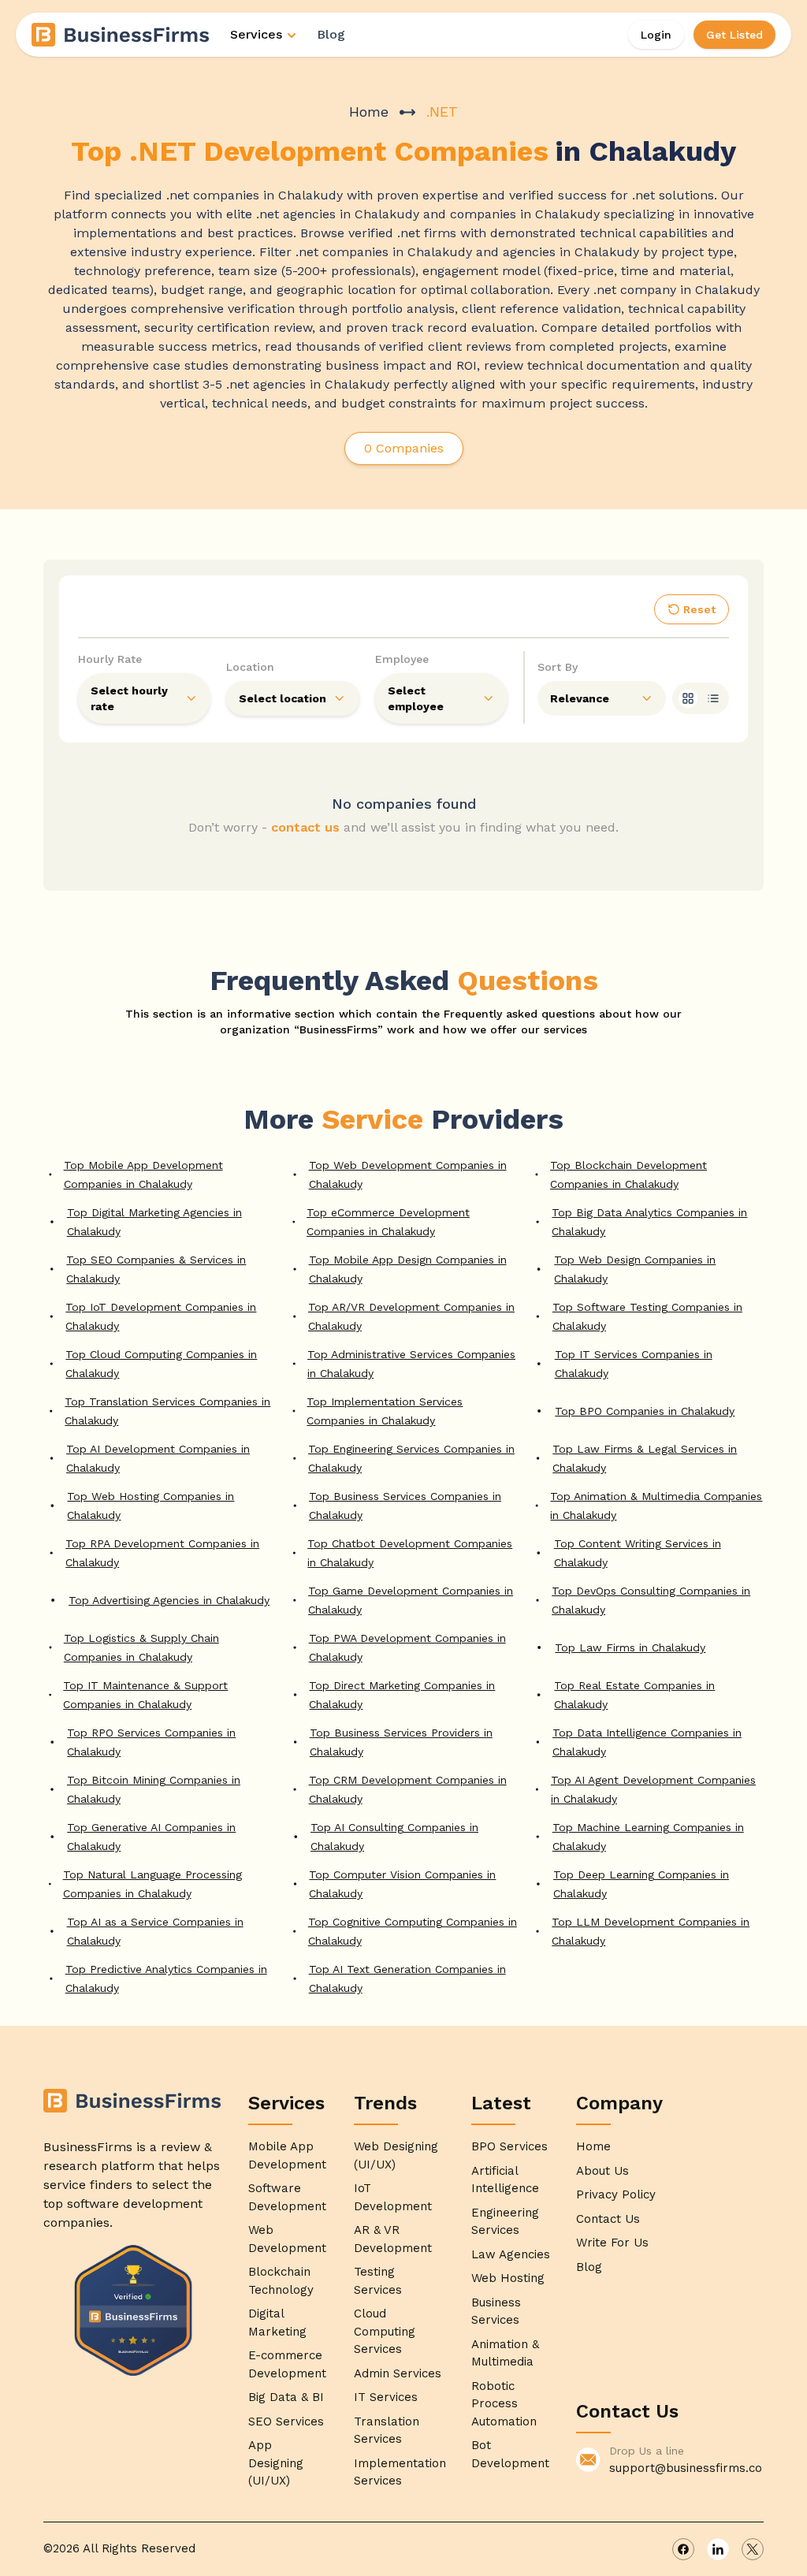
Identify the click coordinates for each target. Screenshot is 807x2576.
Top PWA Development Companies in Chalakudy (407, 1647)
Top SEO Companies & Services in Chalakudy (156, 1269)
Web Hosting (508, 2278)
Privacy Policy (616, 2194)
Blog (331, 34)
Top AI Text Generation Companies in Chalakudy (407, 1979)
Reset (699, 609)
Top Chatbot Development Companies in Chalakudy (410, 1553)
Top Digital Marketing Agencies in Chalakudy (154, 1222)
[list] (713, 698)
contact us (305, 827)
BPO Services (509, 2146)
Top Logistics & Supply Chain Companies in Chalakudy (141, 1647)
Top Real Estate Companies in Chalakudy (634, 1695)
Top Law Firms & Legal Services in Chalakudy (645, 1458)
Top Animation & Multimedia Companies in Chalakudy (656, 1506)
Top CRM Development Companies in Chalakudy (408, 1789)
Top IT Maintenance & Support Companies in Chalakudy (145, 1695)
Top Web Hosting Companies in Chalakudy (151, 1506)
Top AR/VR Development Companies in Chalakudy (411, 1316)
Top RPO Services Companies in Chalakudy (151, 1742)
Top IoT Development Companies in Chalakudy (161, 1316)
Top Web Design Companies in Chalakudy (635, 1269)
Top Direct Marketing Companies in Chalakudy (402, 1695)
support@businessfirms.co (686, 2468)
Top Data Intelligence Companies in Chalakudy (647, 1742)
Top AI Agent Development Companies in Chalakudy (653, 1789)
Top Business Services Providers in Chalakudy (401, 1742)
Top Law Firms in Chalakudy (630, 1647)
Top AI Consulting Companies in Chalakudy (394, 1837)
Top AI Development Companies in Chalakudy (158, 1458)
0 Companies (404, 448)
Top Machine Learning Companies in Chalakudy (648, 1837)
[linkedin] (718, 2549)
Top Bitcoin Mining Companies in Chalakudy (154, 1789)
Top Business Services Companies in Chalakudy (405, 1506)
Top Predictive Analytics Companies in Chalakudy (166, 1979)
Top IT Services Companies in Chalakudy (634, 1364)
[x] (753, 2549)
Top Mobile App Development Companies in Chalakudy (143, 1174)
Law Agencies (511, 2254)
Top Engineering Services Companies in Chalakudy (411, 1458)
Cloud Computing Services (385, 2331)
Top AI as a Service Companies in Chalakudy (155, 1931)
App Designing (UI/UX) (276, 2463)
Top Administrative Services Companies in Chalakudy (411, 1364)
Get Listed (734, 35)
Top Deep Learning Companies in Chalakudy (641, 1884)
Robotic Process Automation (504, 2404)
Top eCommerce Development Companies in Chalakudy (388, 1222)
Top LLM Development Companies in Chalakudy (651, 1931)
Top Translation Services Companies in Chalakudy (167, 1411)
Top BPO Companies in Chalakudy (645, 1411)
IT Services (386, 2397)
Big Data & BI (286, 2397)
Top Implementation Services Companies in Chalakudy (385, 1411)
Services (256, 34)
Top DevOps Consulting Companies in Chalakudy (651, 1600)
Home (369, 112)
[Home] (121, 35)
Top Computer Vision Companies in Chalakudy (402, 1884)
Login (656, 35)
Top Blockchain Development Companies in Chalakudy (628, 1174)
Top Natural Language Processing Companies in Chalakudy (152, 1884)
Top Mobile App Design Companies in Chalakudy (408, 1269)
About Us (602, 2171)
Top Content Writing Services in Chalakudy (638, 1553)
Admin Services (398, 2373)
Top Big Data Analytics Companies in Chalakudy (649, 1222)
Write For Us (612, 2243)
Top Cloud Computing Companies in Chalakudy (161, 1364)
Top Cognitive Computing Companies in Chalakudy (413, 1931)
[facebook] (683, 2549)
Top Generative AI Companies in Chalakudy (151, 1837)
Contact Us (608, 2219)
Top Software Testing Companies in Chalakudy (647, 1316)
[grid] (688, 698)
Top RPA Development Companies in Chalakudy (162, 1553)
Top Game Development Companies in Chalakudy (411, 1600)
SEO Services (286, 2422)
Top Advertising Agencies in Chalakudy (169, 1600)
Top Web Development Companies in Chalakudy (408, 1174)
